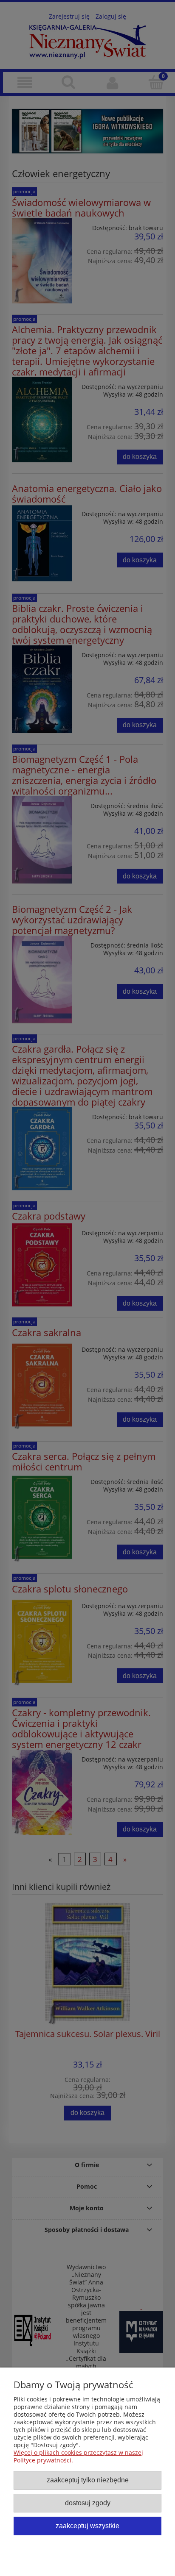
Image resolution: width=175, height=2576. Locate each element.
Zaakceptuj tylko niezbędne (88, 2480)
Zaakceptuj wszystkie (87, 2526)
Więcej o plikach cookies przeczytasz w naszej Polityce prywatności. (78, 2456)
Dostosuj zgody (88, 2503)
